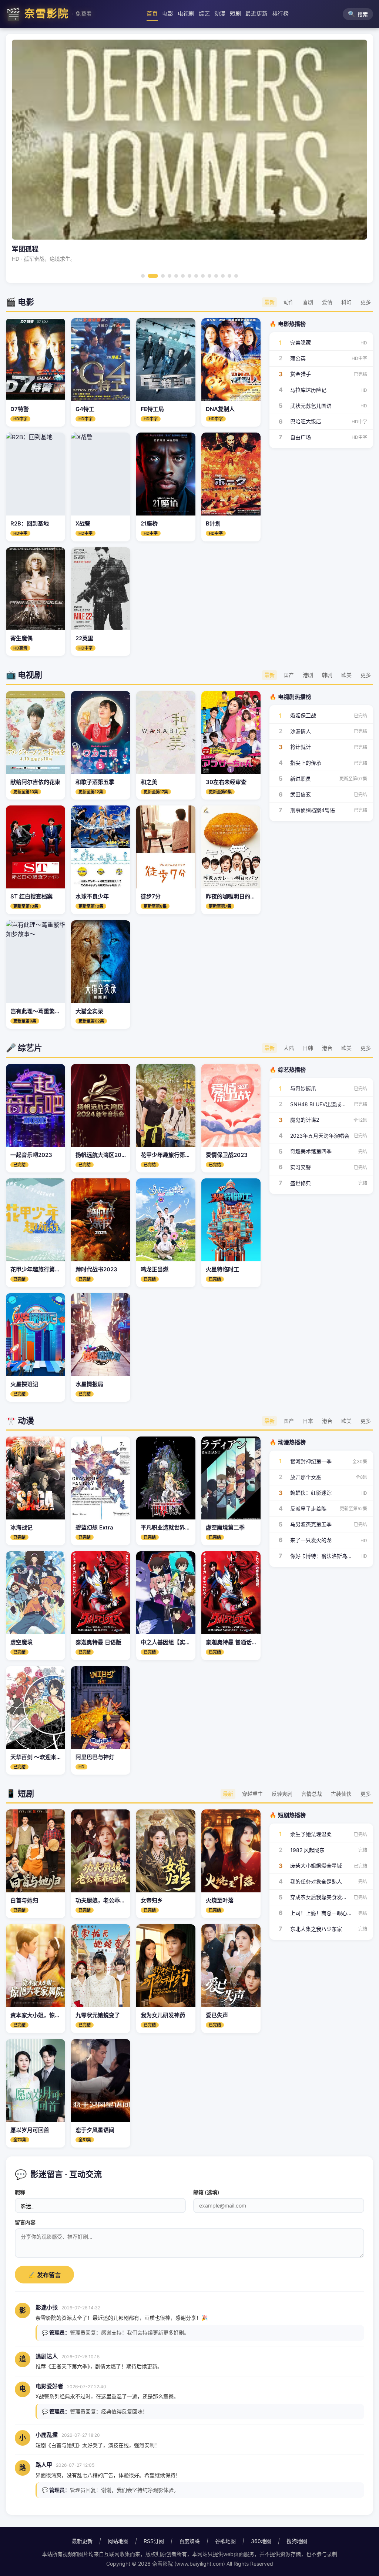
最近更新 (256, 14)
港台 (327, 1048)
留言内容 (25, 2222)
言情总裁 (312, 1794)
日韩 (308, 1048)
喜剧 (308, 302)
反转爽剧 (282, 1794)
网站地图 (118, 2541)
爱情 (327, 302)
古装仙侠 (341, 1794)
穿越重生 (252, 1794)
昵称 (20, 2192)
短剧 (235, 14)
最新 (269, 302)
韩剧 (327, 675)
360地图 (261, 2541)
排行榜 (280, 14)
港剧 (308, 675)
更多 (366, 302)
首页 (152, 14)
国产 (289, 675)
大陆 (289, 1048)
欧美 (346, 675)
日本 (308, 1421)
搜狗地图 (297, 2541)
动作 (289, 302)
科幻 (346, 302)
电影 (168, 14)
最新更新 (82, 2541)
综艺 (204, 14)
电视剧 (186, 14)
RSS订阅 (154, 2541)
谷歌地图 (225, 2541)
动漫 (220, 14)
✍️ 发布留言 (44, 2275)
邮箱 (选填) (206, 2192)
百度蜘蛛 (189, 2541)
